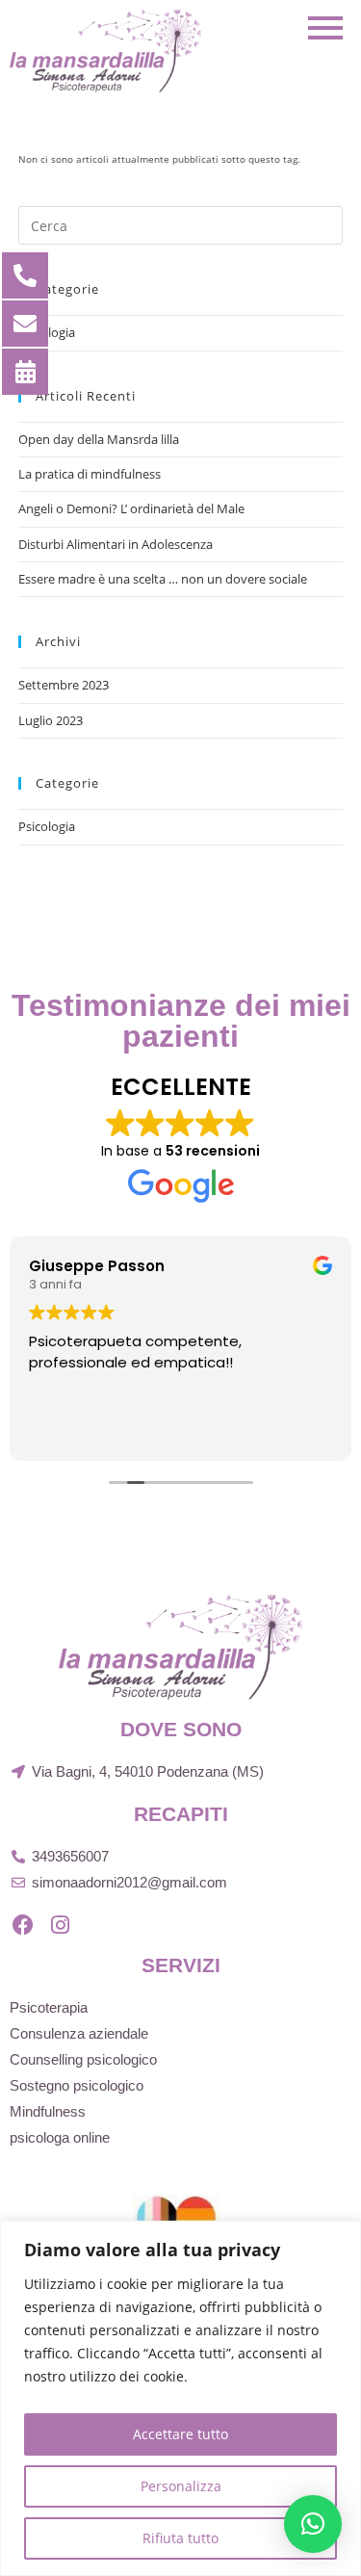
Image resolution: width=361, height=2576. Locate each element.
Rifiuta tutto (180, 2538)
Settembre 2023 (64, 685)
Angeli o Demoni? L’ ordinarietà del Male (131, 508)
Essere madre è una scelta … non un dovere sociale (163, 579)
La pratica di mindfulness (90, 474)
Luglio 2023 (51, 720)
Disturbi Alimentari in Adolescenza (116, 544)
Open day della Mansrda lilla (99, 439)
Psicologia (47, 826)
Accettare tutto (180, 2434)
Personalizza (181, 2486)
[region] (180, 2398)
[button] (313, 2524)
